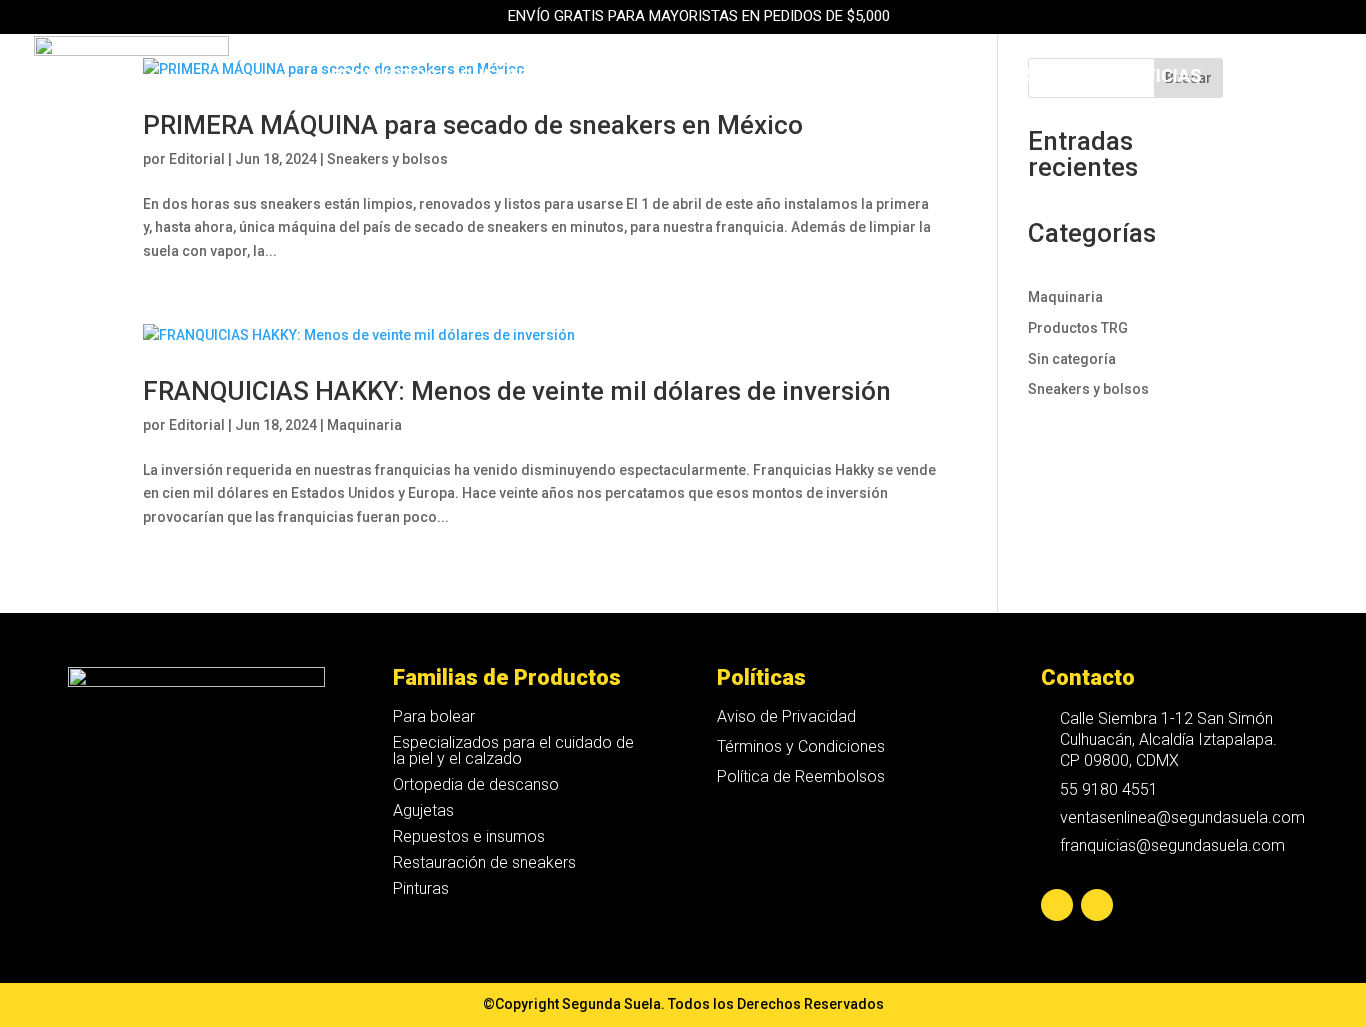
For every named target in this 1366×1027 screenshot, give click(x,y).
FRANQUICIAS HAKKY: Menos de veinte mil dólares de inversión (517, 391)
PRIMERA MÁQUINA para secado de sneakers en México (473, 125)
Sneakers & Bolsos (551, 77)
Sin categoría (1072, 359)
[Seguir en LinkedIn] (1097, 905)
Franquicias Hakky (887, 77)
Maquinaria (720, 77)
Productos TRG (1078, 328)
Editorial (197, 159)
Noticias (1160, 77)
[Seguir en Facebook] (1057, 905)
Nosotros (1048, 77)
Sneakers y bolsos (387, 159)
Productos (384, 77)
